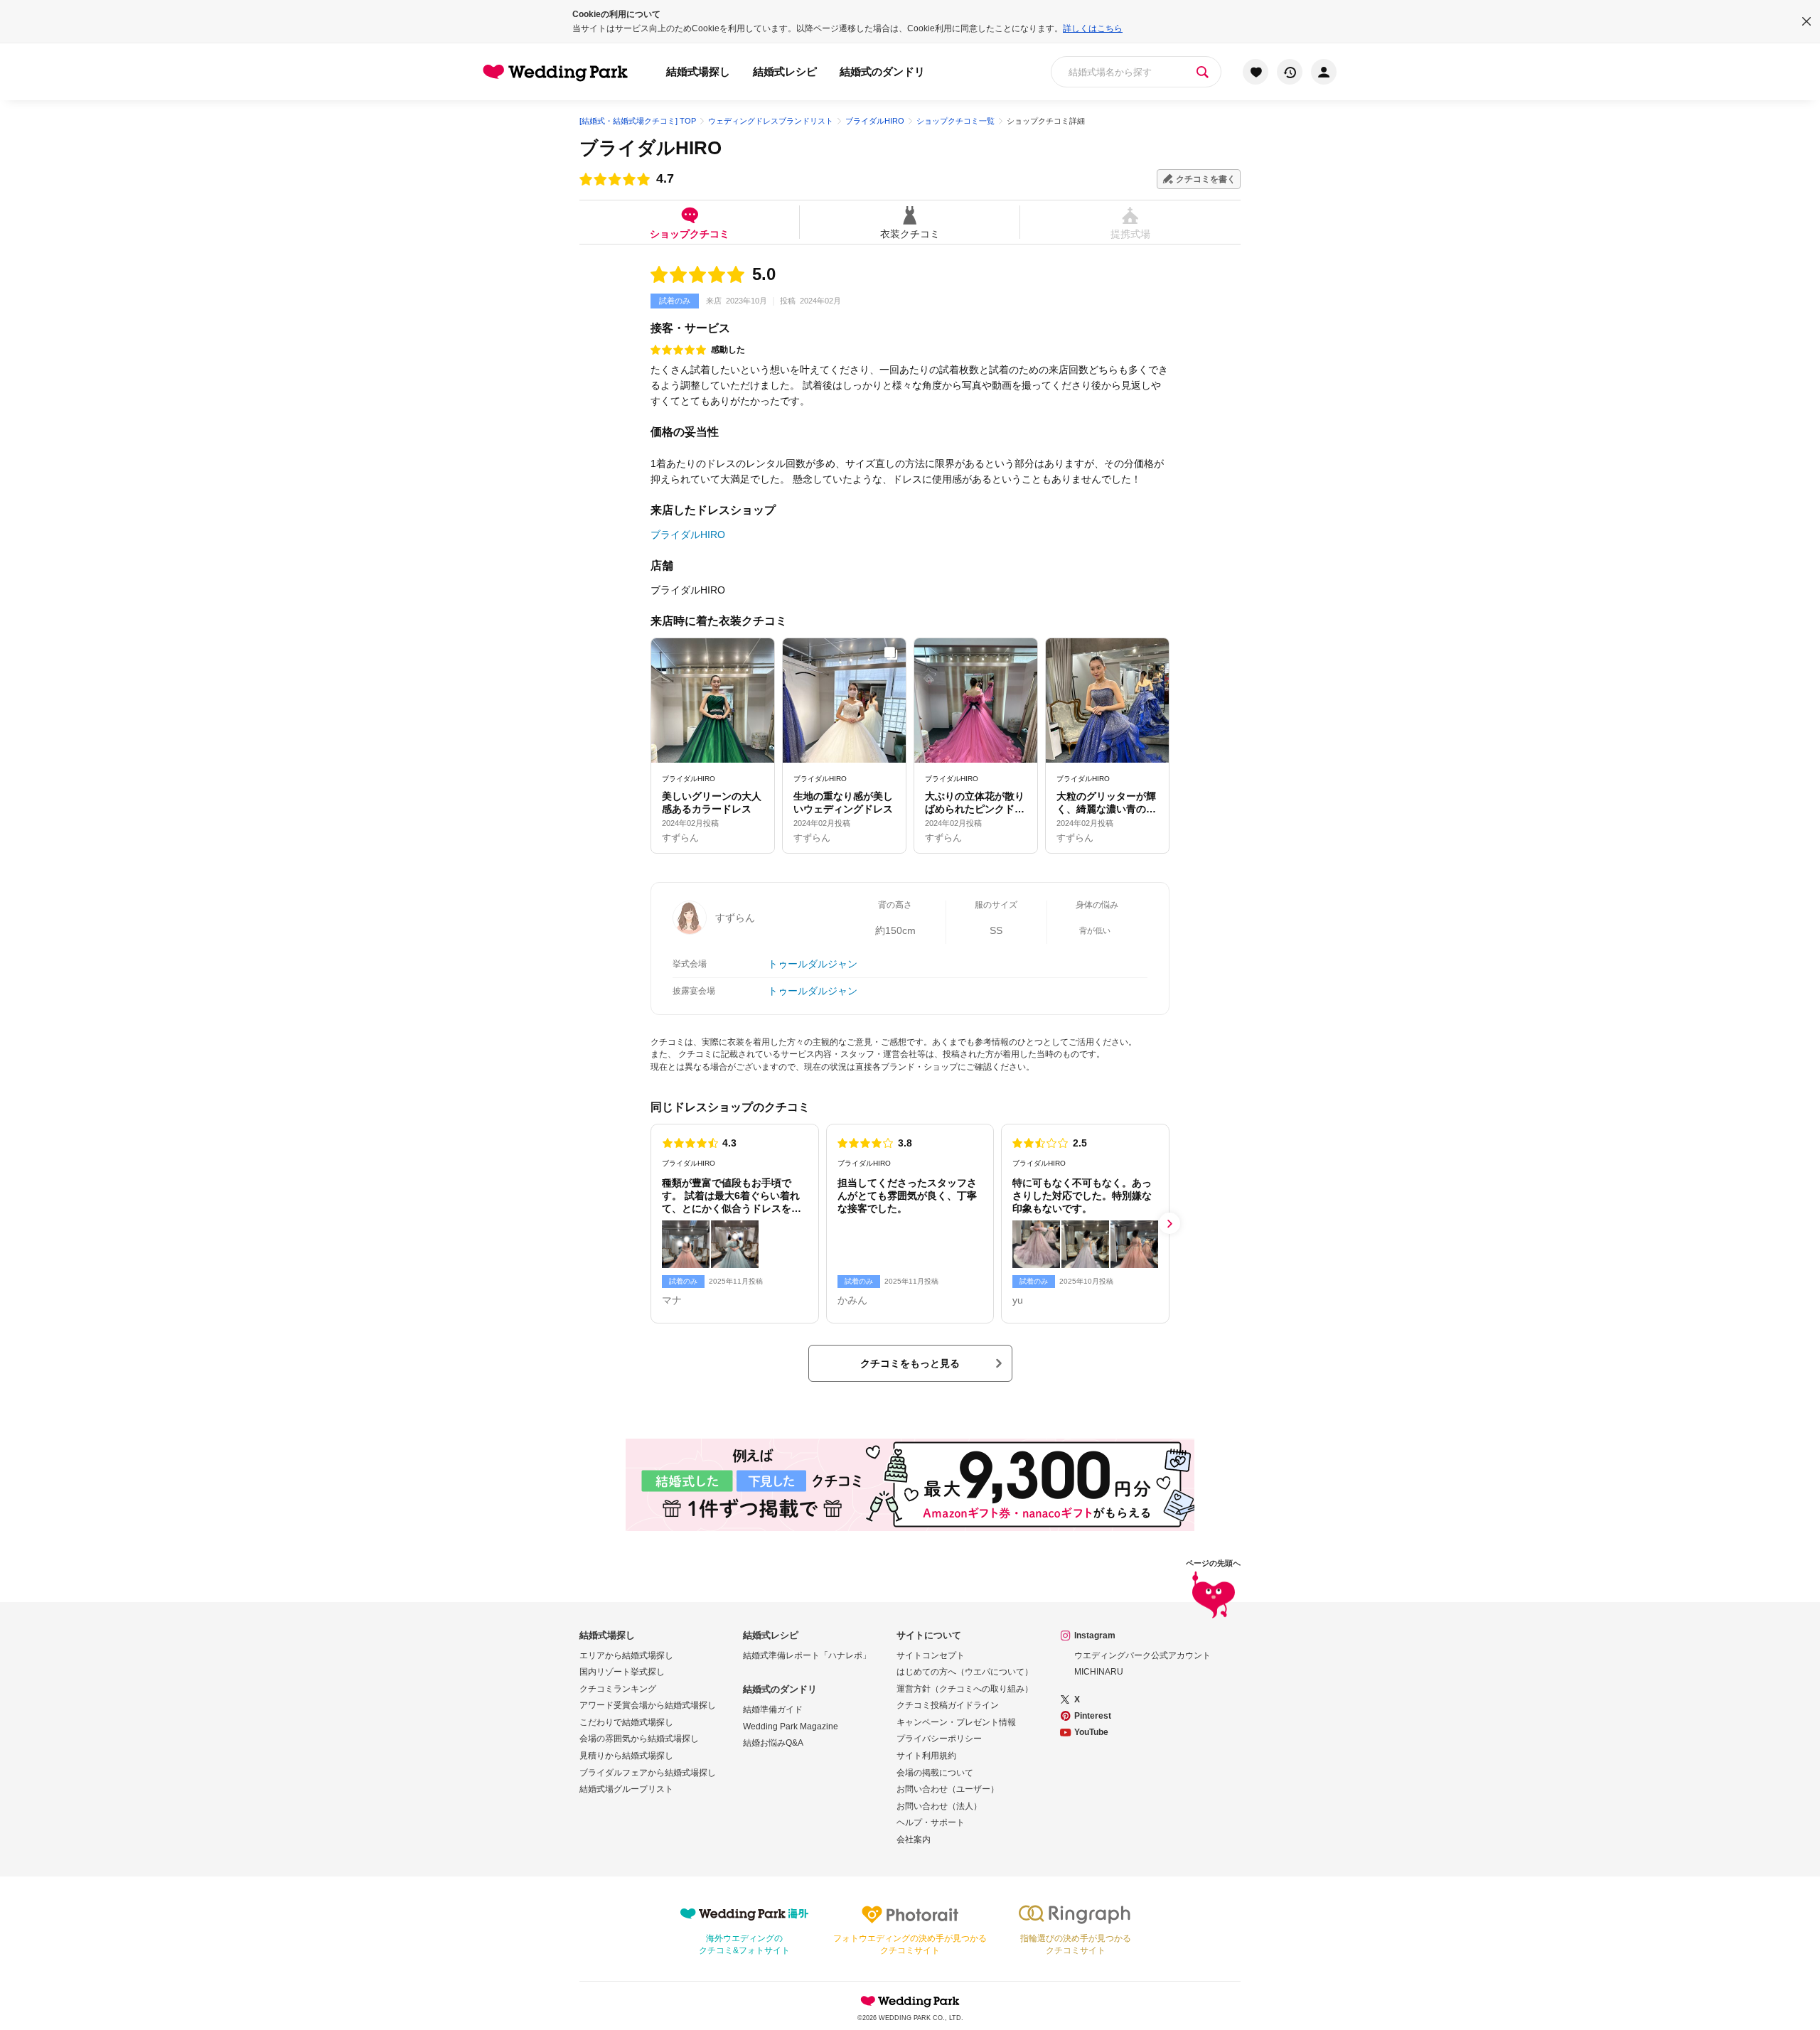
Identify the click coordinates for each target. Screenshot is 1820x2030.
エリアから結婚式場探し (626, 1655)
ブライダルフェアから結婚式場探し (648, 1773)
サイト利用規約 (926, 1756)
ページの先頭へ (1213, 1563)
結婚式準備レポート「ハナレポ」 (807, 1655)
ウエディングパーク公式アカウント (1142, 1655)
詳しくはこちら (1093, 28)
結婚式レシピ (785, 71)
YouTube (1091, 1732)
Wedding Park (910, 2001)
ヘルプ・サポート (931, 1822)
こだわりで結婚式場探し (626, 1722)
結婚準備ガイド (773, 1709)
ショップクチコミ (690, 233)
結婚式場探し (698, 71)
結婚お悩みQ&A (773, 1743)
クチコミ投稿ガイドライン (948, 1705)
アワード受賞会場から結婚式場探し (648, 1705)
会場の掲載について (935, 1773)
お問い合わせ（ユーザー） (948, 1789)
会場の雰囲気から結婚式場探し (639, 1739)
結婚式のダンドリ (882, 71)
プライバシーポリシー (939, 1739)
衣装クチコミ (910, 233)
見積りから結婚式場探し (626, 1756)
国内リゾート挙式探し (622, 1672)
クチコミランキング (618, 1689)
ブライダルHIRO (651, 148)
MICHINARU (1099, 1672)
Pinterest (1093, 1716)
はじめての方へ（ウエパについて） (965, 1672)
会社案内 (914, 1840)
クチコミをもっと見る (910, 1363)
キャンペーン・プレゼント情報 (956, 1722)
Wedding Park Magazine (791, 1726)
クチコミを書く (1206, 179)
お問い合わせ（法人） (939, 1806)
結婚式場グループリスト (626, 1789)
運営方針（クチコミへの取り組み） (965, 1689)
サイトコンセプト (931, 1655)
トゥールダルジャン (813, 964)
